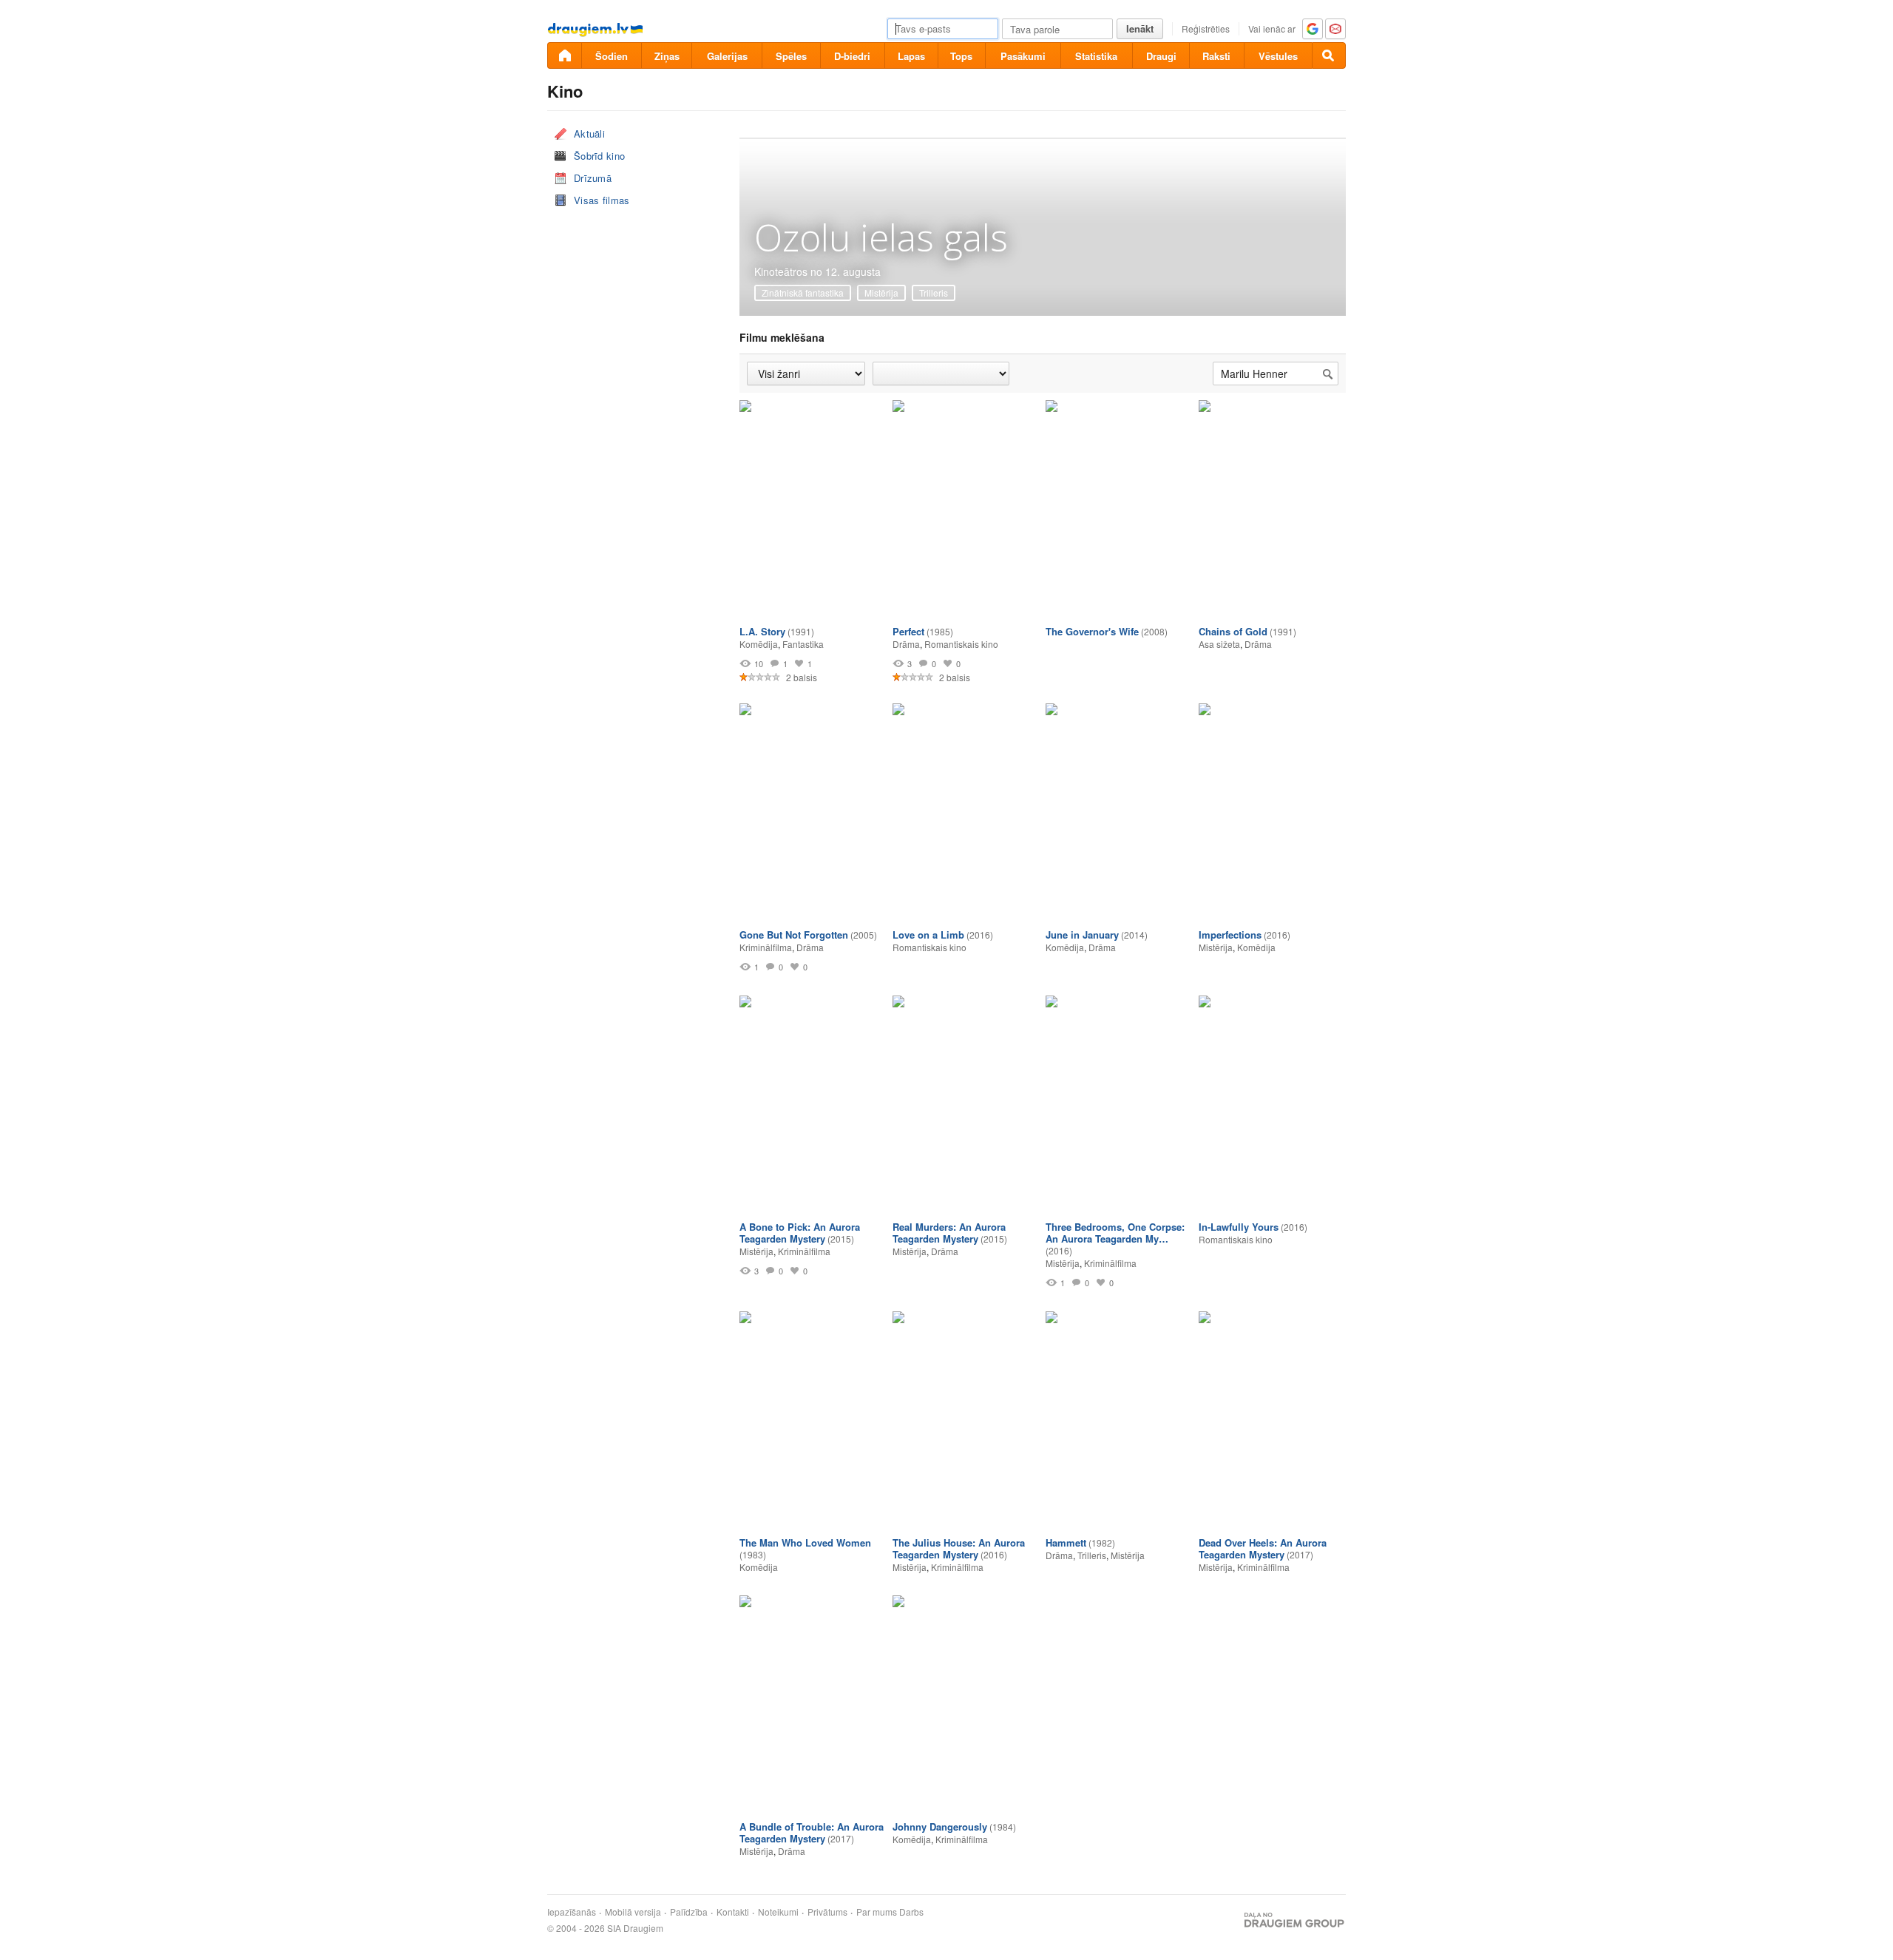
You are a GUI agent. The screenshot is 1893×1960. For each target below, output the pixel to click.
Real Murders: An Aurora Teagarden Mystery (949, 1233)
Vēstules (1278, 56)
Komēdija (759, 644)
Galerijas (727, 56)
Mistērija (881, 293)
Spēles (791, 56)
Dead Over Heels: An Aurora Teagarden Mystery (1263, 1548)
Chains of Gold (1233, 631)
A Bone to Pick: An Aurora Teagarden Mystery (800, 1233)
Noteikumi (778, 1912)
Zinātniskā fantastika (803, 293)
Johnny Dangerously (940, 1826)
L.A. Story (762, 631)
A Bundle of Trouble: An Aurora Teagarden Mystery (812, 1832)
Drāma (906, 644)
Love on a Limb (928, 935)
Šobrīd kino (599, 156)
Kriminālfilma (766, 947)
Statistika (1096, 56)
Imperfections (1230, 935)
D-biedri (852, 56)
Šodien (612, 56)
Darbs (911, 1912)
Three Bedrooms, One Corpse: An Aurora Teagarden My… (1115, 1233)
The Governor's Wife (1092, 631)
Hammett (1066, 1542)
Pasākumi (1023, 56)
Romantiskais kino (961, 644)
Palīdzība (689, 1912)
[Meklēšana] (1329, 55)
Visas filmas (602, 200)
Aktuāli (589, 134)
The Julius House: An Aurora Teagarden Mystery (959, 1548)
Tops (961, 56)
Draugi (1161, 56)
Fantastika (803, 644)
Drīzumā (593, 178)
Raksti (1216, 56)
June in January (1082, 935)
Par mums (877, 1912)
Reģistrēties (1206, 28)
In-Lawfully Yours (1239, 1227)
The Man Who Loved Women (805, 1542)
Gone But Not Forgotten (794, 935)
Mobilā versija (633, 1912)
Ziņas (667, 56)
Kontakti (733, 1912)
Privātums (827, 1912)
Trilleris (934, 293)
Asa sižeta (1219, 644)
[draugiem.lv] (564, 55)
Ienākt (1140, 28)
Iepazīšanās (572, 1912)
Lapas (911, 56)
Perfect (908, 631)
